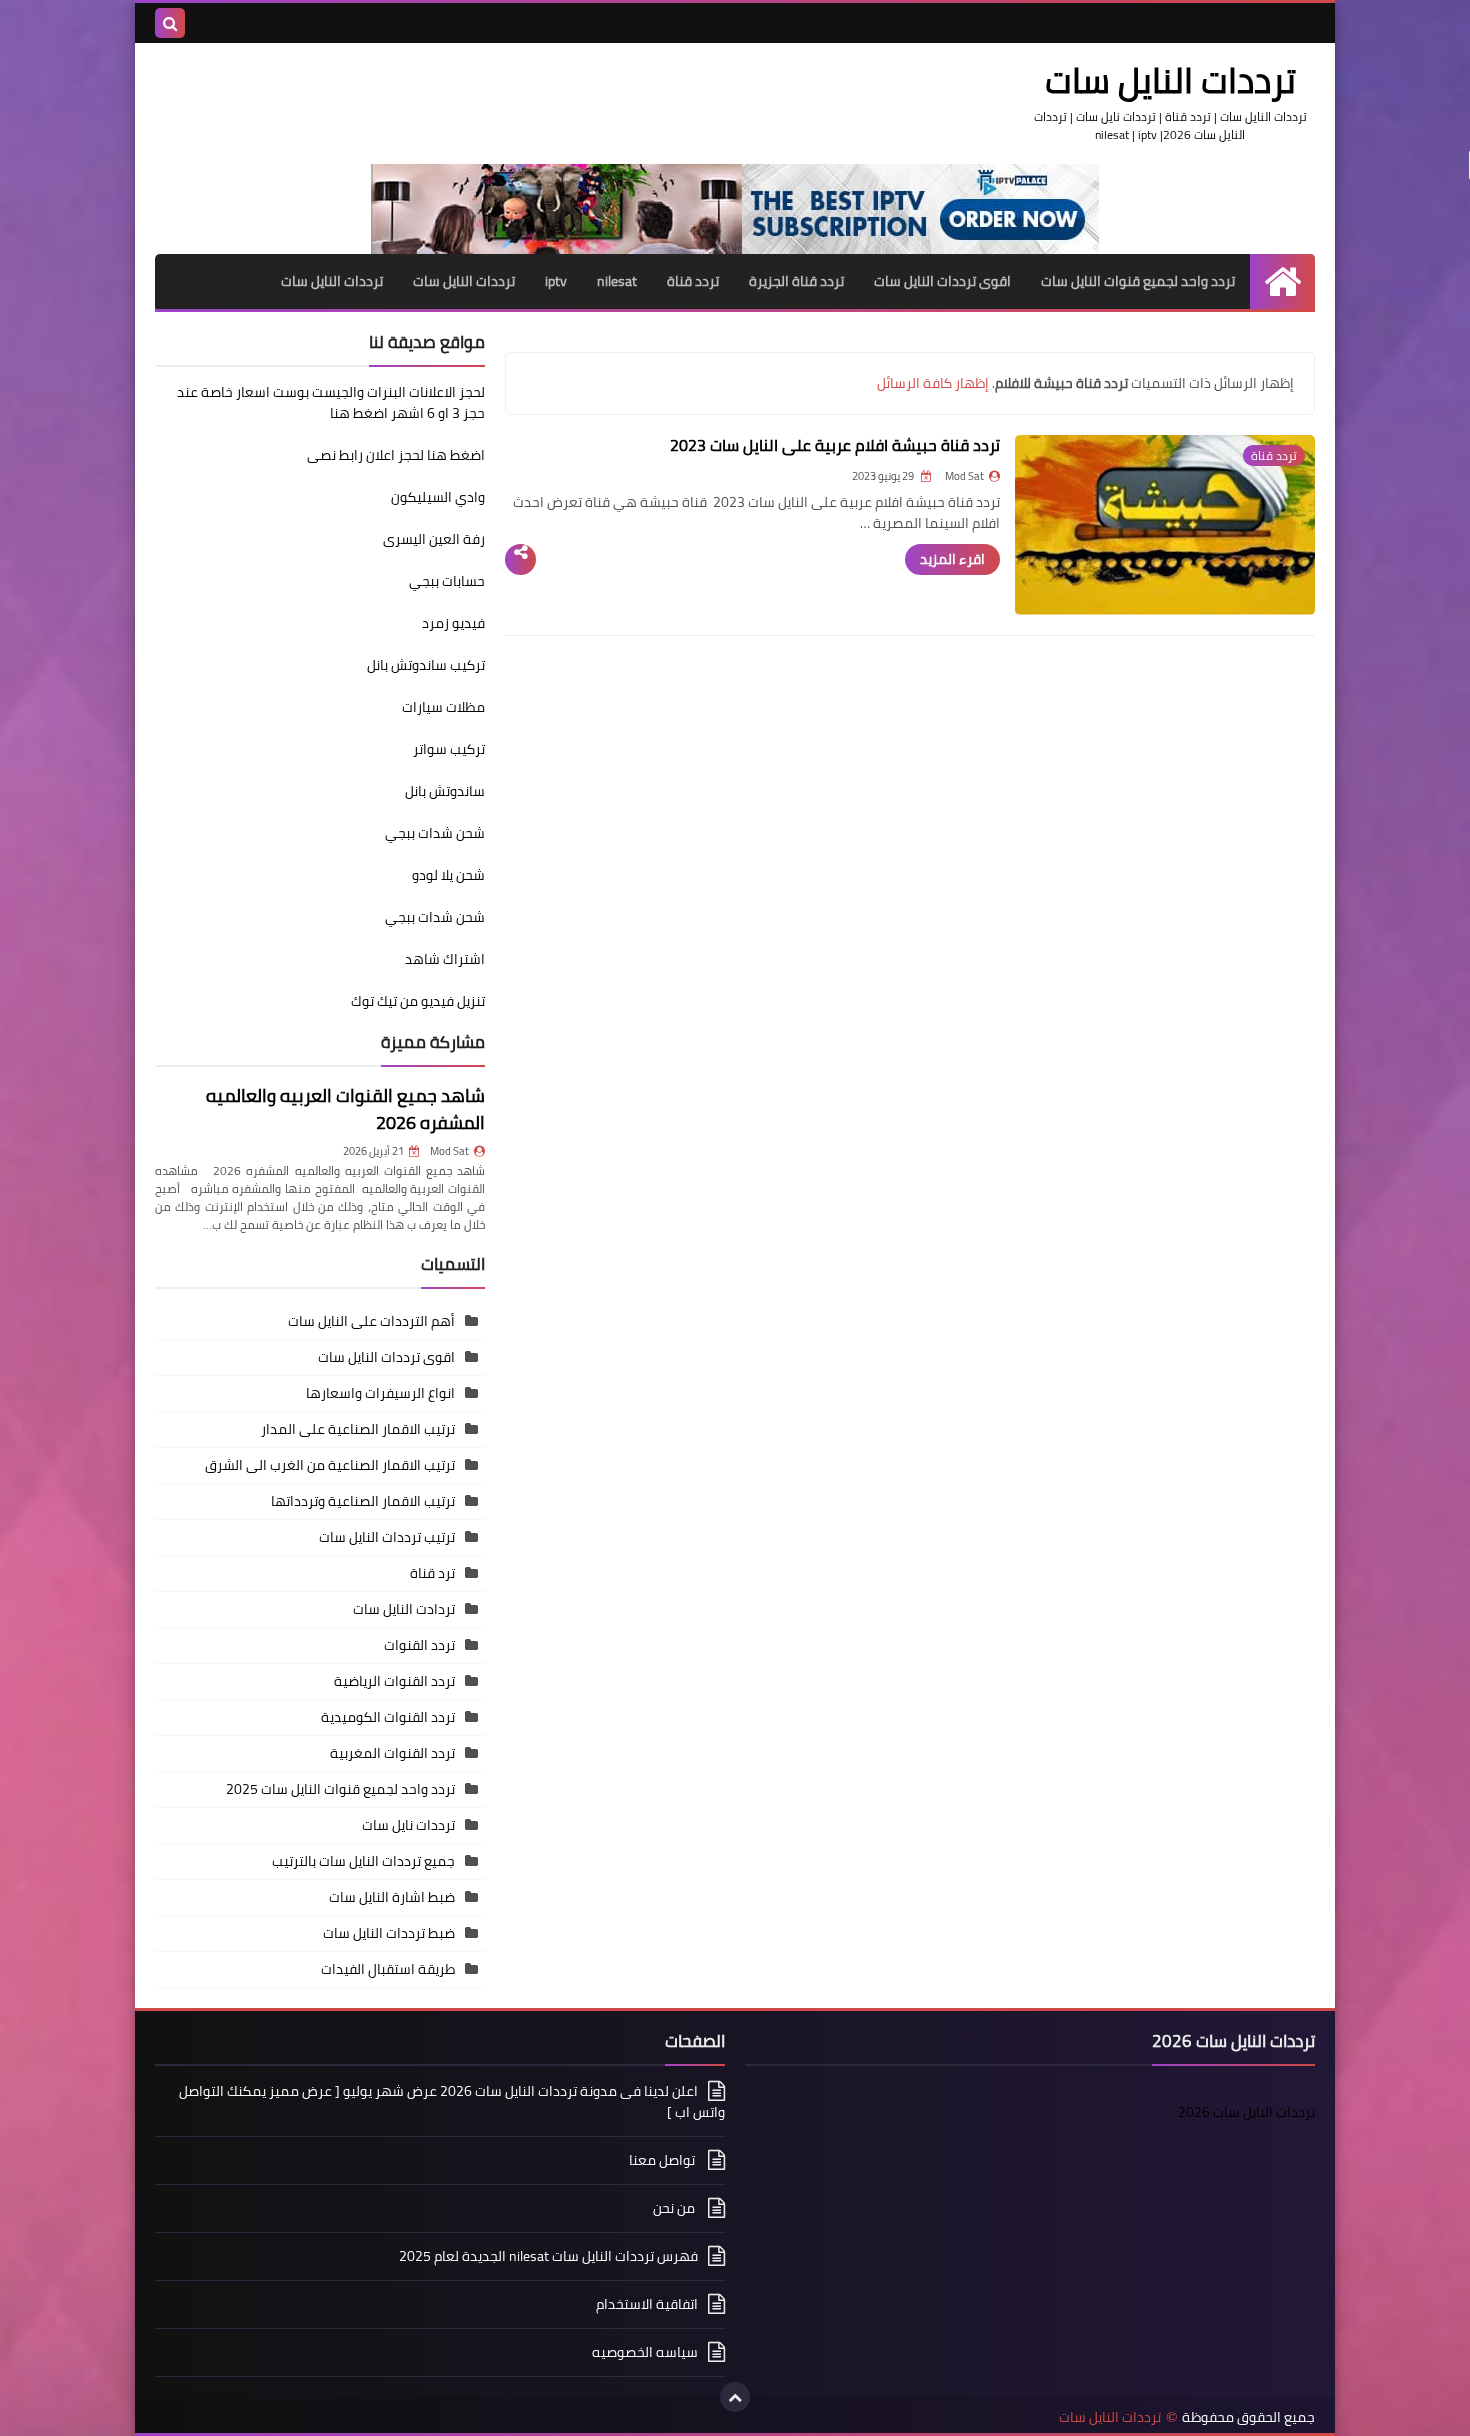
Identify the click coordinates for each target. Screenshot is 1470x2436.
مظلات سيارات (443, 707)
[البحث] (170, 23)
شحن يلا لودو (448, 875)
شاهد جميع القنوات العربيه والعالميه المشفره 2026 (345, 1109)
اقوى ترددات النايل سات (942, 281)
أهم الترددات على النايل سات (371, 1321)
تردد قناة (693, 281)
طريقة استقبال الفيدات (388, 1969)
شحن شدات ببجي (435, 833)
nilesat (617, 281)
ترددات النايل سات (464, 281)
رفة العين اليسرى (434, 539)
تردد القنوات (419, 1645)
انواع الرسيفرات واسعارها (380, 1393)
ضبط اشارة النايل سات (392, 1897)
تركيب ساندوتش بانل (426, 665)
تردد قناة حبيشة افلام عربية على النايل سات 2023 (835, 445)
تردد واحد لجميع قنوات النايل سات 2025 (340, 1789)
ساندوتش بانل (445, 791)
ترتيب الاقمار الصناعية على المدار (358, 1429)
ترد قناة (432, 1573)
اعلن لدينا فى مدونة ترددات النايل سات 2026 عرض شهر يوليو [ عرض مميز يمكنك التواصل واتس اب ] (452, 2103)
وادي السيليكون (438, 497)
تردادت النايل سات (404, 1609)
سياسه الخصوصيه (645, 2352)
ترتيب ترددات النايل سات (387, 1537)
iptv (556, 281)
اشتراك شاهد (445, 959)
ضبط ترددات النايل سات (389, 1933)
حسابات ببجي (447, 581)
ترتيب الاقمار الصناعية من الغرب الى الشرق (330, 1465)
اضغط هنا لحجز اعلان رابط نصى (396, 455)
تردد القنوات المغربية (392, 1753)
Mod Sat (449, 1151)
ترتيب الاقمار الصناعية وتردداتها (363, 1501)
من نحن (675, 2208)
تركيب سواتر (449, 749)
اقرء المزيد (952, 559)
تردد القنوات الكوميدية (388, 1717)
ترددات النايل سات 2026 (1246, 2112)
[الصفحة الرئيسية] (1282, 281)
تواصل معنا (663, 2160)
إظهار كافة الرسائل (933, 383)
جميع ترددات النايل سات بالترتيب (363, 1861)
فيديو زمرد (453, 623)
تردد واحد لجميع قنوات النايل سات (1138, 281)
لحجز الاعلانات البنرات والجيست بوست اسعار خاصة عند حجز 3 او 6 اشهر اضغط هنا (331, 402)
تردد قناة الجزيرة (796, 281)
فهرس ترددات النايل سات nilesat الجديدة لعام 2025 (548, 2256)
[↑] (735, 2397)
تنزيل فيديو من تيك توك (418, 1001)
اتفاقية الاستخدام (647, 2304)
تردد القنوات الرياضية (394, 1681)
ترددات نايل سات (408, 1825)
